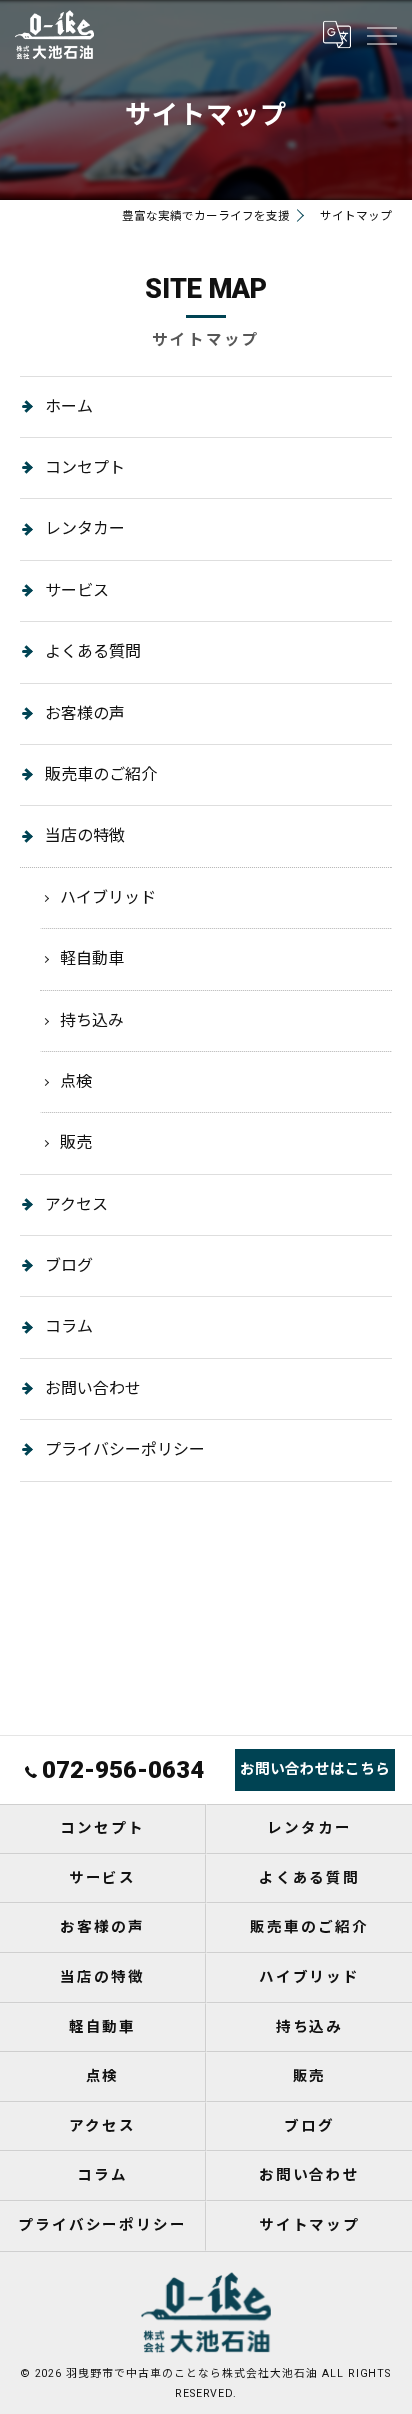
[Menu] (381, 34)
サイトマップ (310, 2225)
